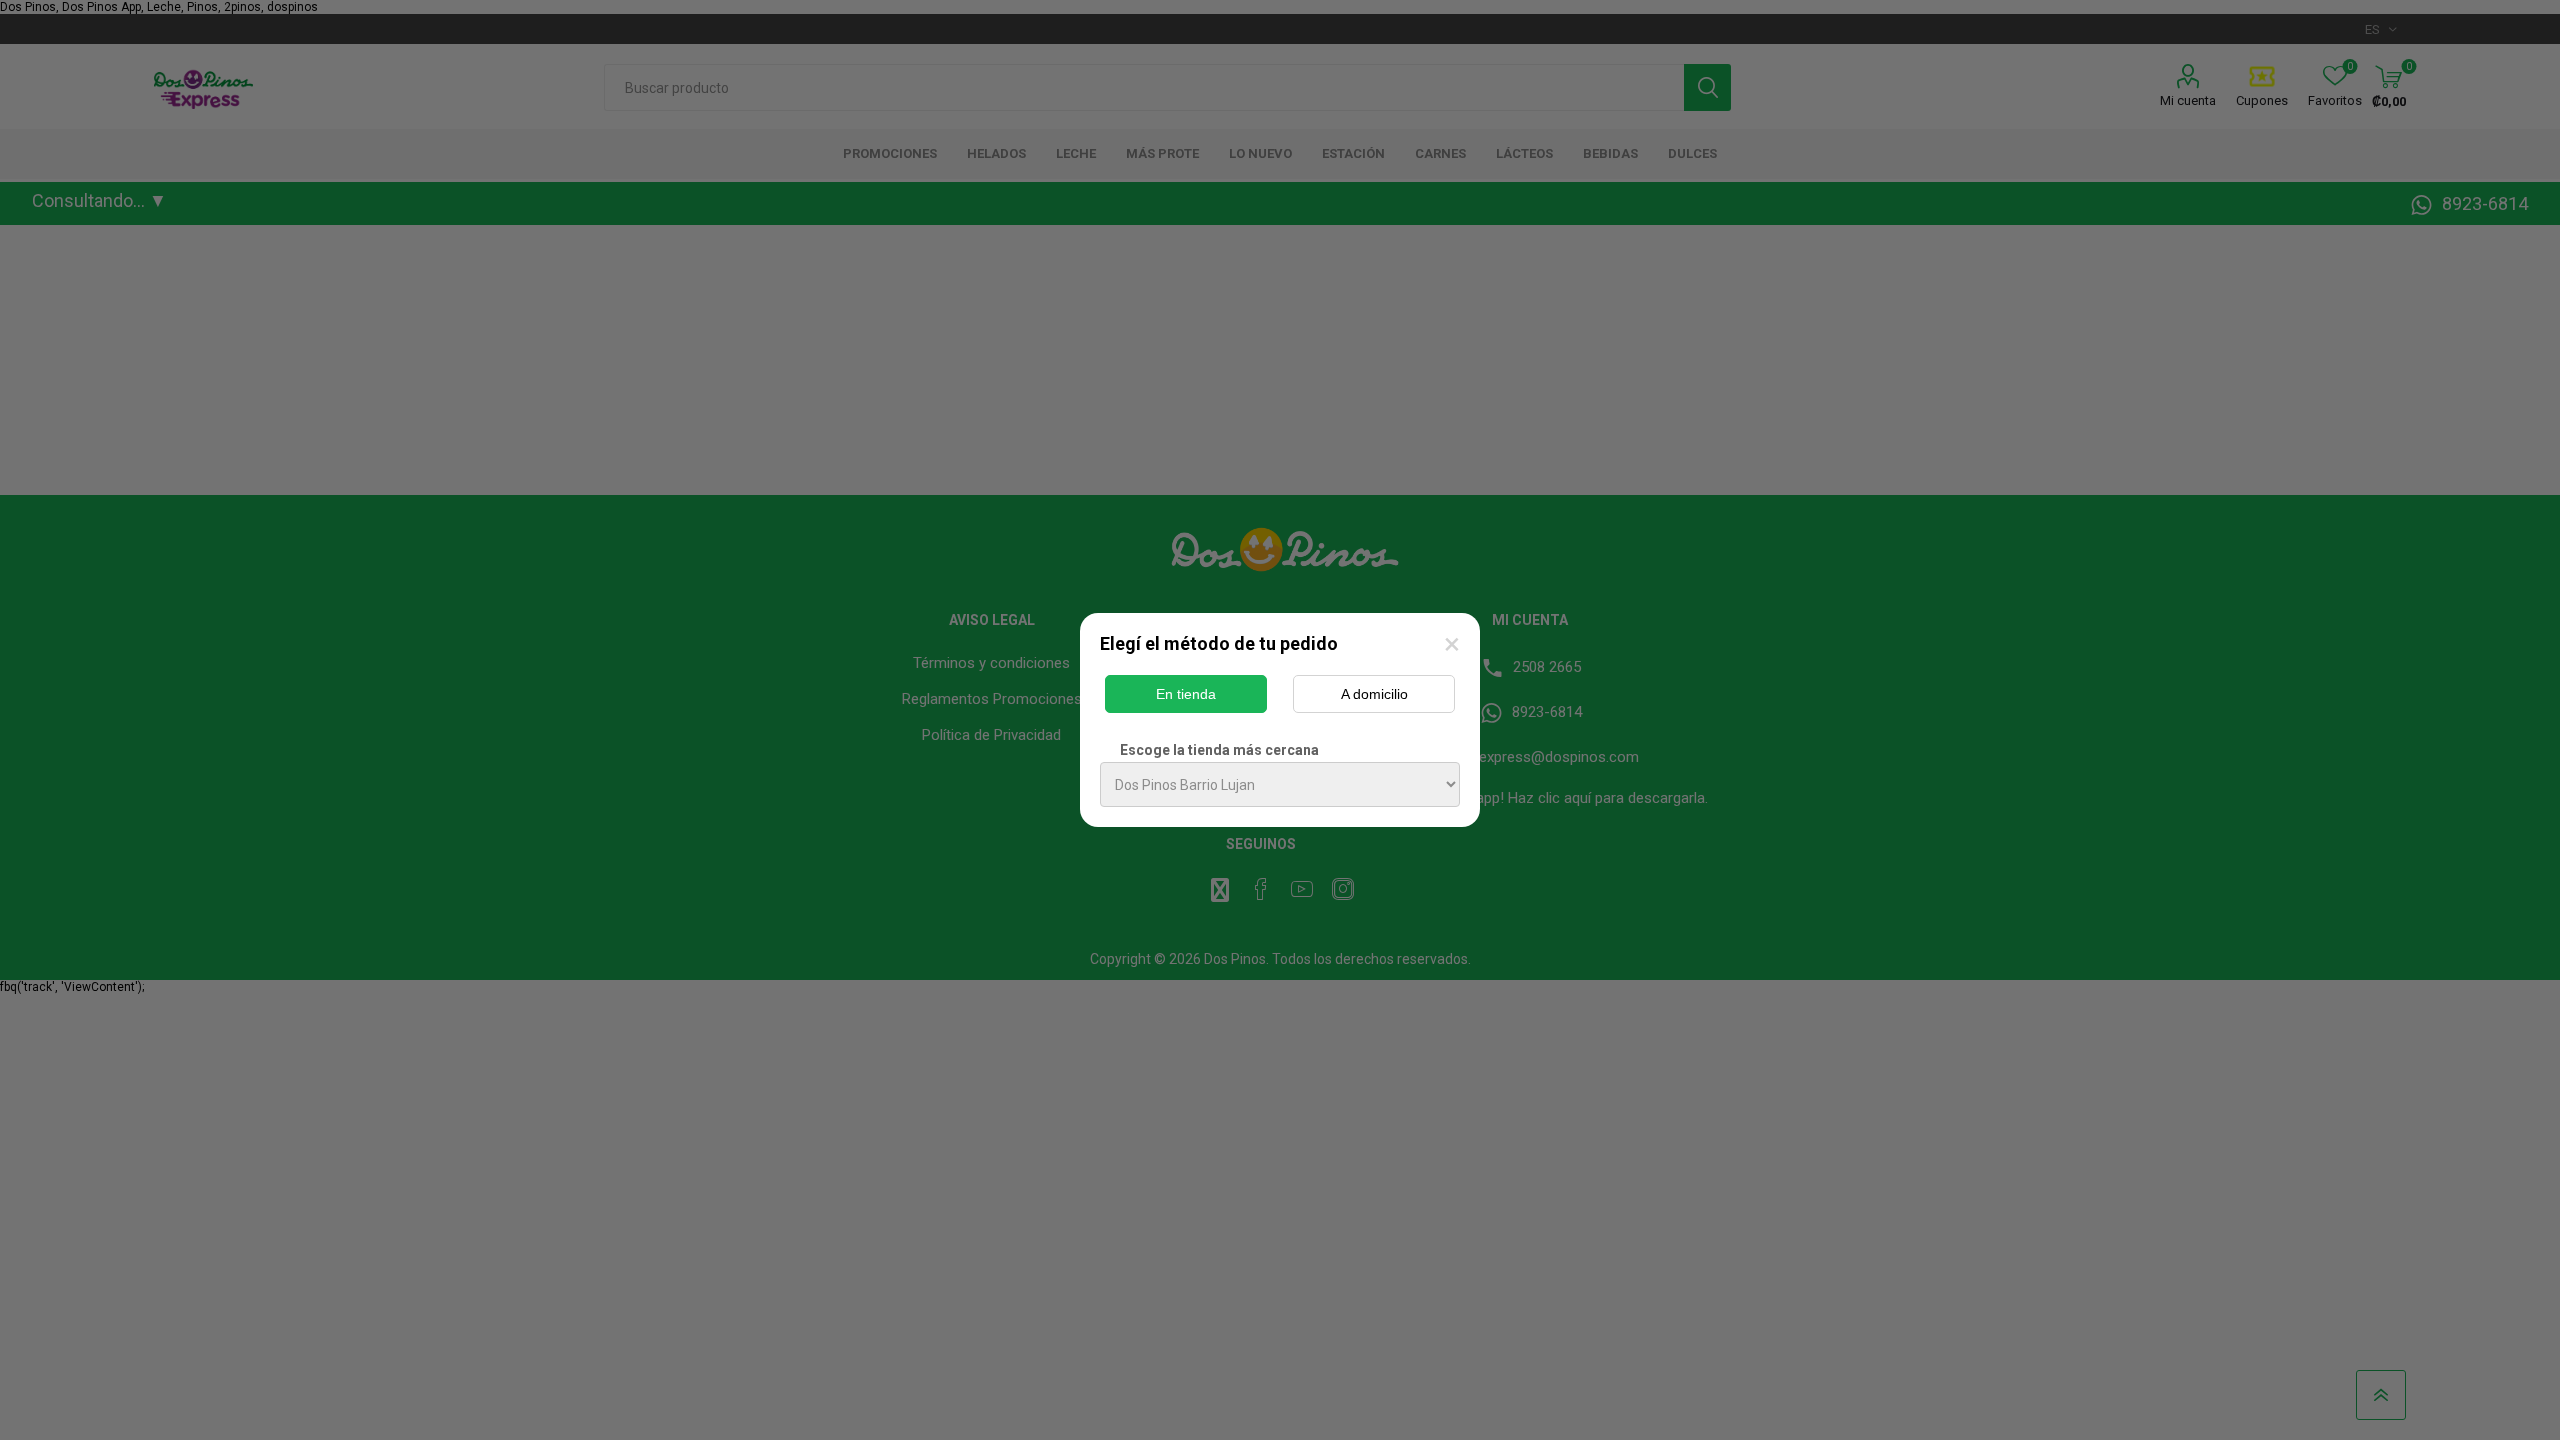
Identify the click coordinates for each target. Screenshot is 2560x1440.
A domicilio (1374, 694)
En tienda (1186, 694)
